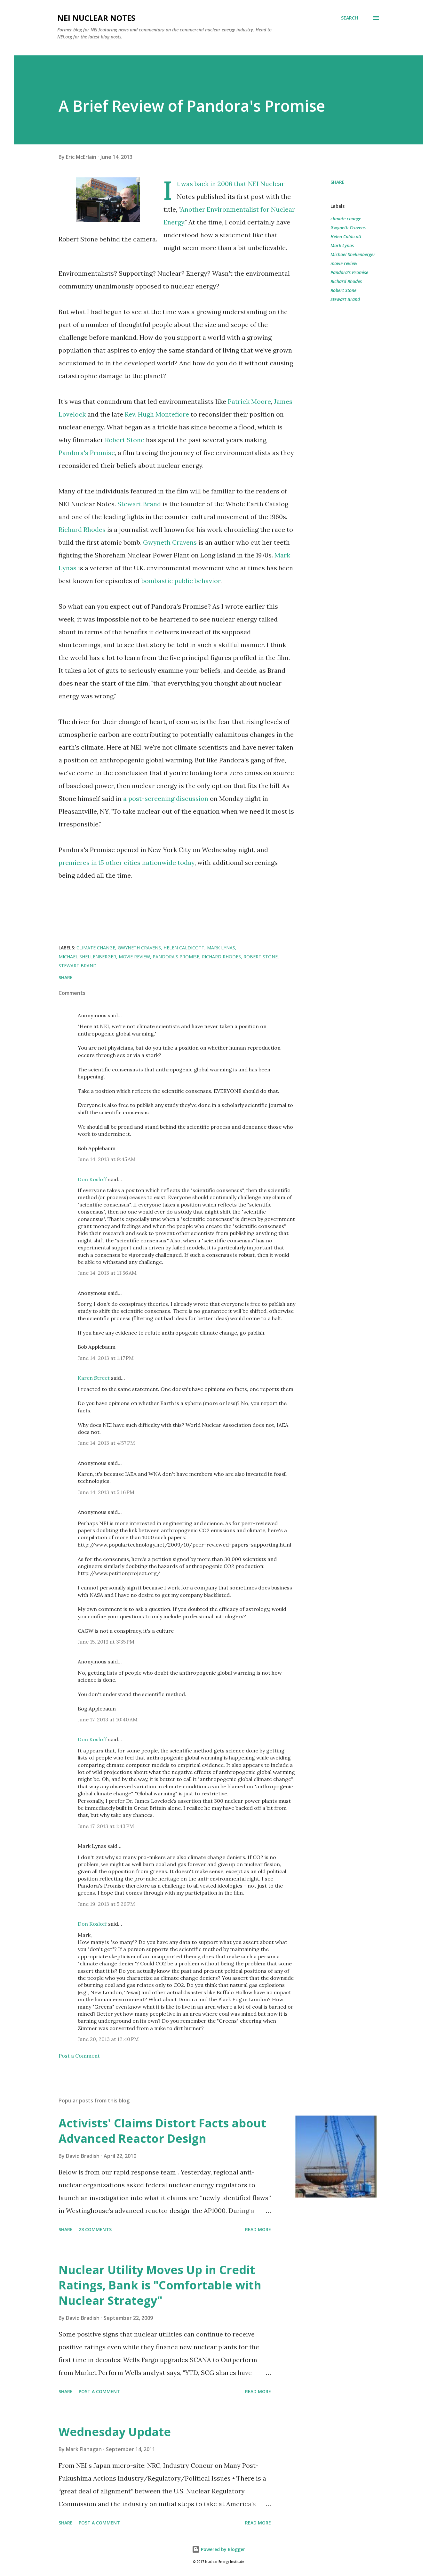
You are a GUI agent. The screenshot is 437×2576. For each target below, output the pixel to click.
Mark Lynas (342, 245)
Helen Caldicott (346, 236)
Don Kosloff (92, 1179)
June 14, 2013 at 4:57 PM (106, 1443)
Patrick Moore (249, 401)
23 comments (95, 2229)
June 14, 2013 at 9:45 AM (107, 1159)
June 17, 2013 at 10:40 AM (108, 1719)
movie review (344, 263)
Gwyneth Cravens (170, 542)
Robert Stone (125, 440)
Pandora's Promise (87, 453)
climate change (346, 219)
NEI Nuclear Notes (96, 18)
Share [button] (338, 182)
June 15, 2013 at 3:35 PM (106, 1642)
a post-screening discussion (166, 798)
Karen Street (94, 1378)
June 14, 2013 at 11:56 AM (107, 1273)
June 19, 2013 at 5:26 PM (106, 1904)
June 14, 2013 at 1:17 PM (106, 1358)
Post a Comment (79, 2056)
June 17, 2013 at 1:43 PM (106, 1826)
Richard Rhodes (82, 529)
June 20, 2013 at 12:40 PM (108, 2039)
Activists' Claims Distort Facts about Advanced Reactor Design (162, 2131)
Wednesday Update (115, 2432)
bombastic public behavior (181, 581)
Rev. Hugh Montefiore (157, 414)
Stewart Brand (139, 504)
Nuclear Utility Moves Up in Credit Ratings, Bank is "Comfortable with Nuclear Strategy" (160, 2285)
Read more (258, 2229)
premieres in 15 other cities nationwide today (127, 862)
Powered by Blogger (222, 2549)
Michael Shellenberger (353, 254)
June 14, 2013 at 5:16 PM (106, 1492)
